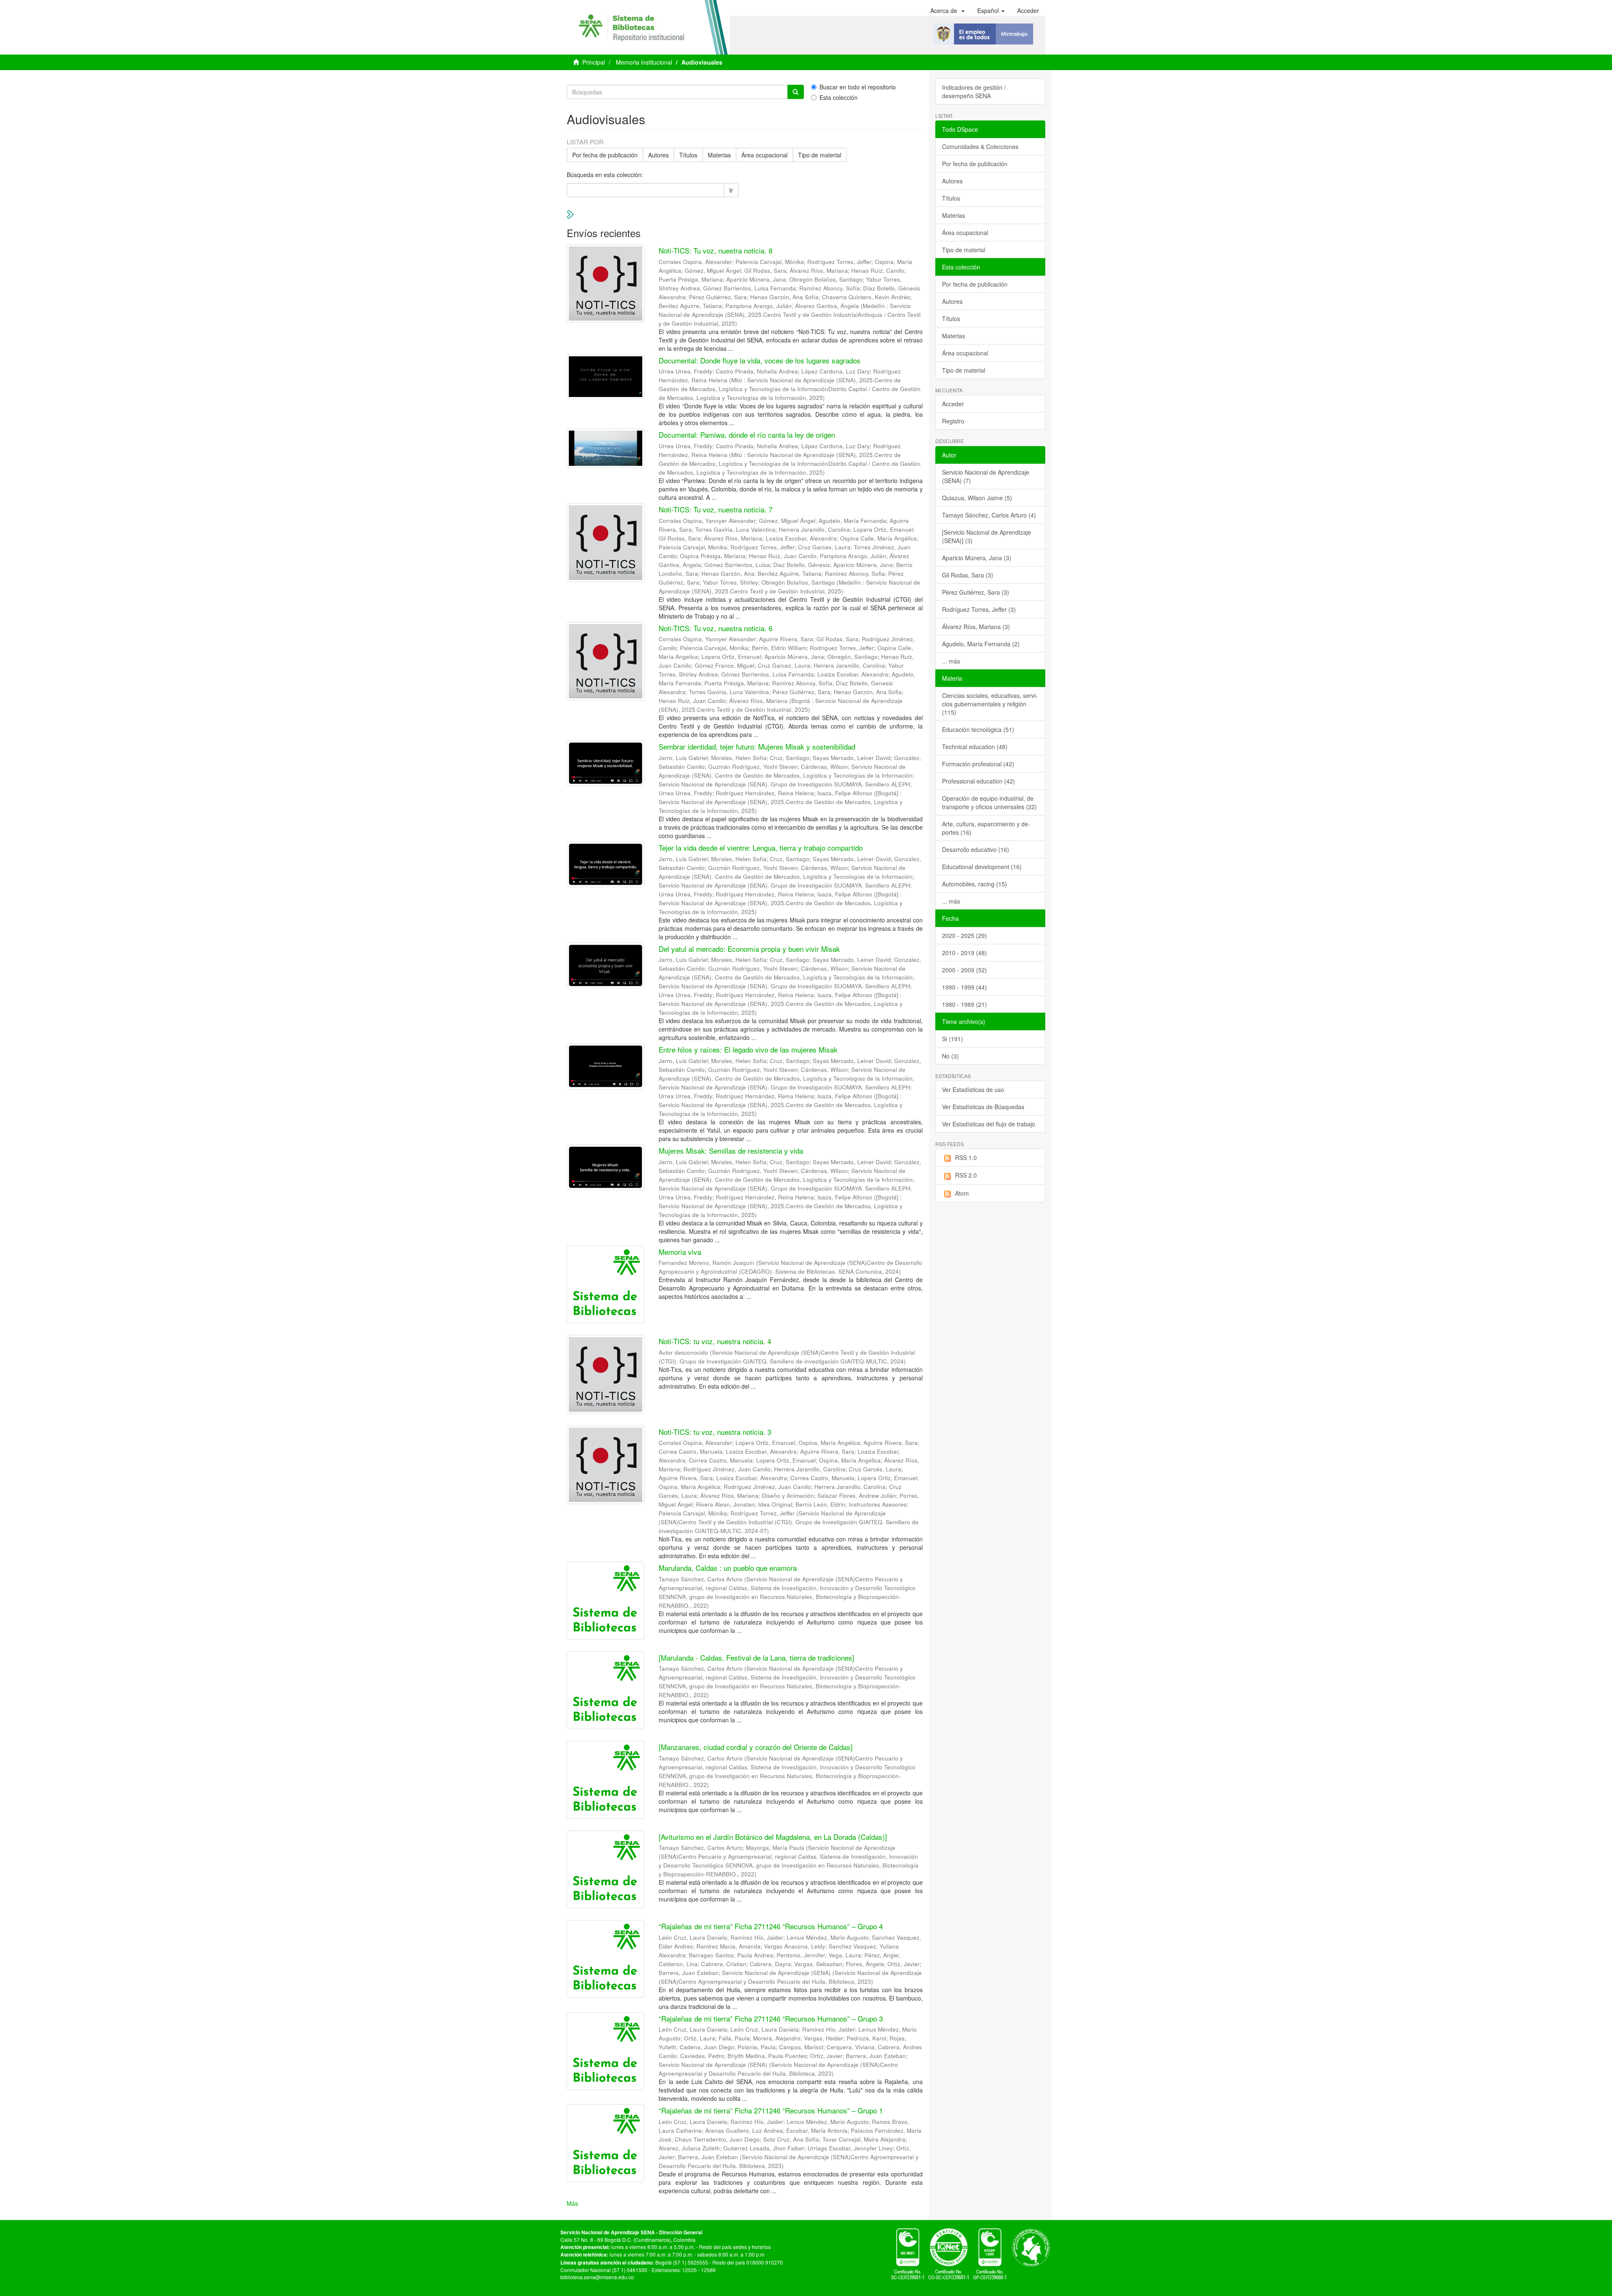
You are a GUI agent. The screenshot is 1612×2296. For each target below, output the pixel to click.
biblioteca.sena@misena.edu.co (597, 2277)
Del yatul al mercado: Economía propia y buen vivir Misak (749, 949)
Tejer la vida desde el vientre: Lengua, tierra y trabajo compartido (761, 848)
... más (951, 661)
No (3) (950, 1056)
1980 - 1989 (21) (964, 1004)
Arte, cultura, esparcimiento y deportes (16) (986, 828)
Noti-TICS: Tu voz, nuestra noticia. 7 (716, 509)
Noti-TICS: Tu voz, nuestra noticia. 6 (716, 628)
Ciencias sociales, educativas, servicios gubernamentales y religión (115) (990, 704)
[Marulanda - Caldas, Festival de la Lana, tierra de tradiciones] (756, 1657)
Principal (594, 62)
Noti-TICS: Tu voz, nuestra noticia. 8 (716, 250)
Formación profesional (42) (978, 764)
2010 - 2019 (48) (964, 953)
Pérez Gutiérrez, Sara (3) (976, 592)
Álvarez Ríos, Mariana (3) (976, 627)
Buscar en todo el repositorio (858, 87)
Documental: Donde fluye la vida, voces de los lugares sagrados (760, 360)
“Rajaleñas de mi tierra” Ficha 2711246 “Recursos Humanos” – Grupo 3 (771, 2018)
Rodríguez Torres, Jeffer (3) (979, 609)
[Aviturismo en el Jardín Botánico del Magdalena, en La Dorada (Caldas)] (773, 1837)
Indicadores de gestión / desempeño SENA (974, 91)
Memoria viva (680, 1252)
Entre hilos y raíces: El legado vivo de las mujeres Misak (748, 1049)
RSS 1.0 (966, 1157)
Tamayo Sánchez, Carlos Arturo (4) (989, 515)
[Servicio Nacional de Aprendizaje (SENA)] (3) (987, 536)
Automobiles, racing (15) (975, 884)
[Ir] (796, 92)
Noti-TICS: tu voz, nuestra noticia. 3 (715, 1432)
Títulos (688, 155)
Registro (953, 421)
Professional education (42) (979, 781)
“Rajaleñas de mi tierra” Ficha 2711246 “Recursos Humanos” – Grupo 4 (771, 1926)
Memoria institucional (644, 62)
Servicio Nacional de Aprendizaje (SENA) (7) (986, 476)
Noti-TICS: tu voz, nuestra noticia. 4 (715, 1341)
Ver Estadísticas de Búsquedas (983, 1107)
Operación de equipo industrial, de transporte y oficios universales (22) (989, 802)
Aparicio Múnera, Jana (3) (977, 558)
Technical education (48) (975, 747)
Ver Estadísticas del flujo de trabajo (989, 1124)
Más (572, 2203)
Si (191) (953, 1039)
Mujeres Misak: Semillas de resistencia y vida (731, 1151)
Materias (719, 155)
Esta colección (839, 97)
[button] (947, 10)
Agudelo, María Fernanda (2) (981, 644)
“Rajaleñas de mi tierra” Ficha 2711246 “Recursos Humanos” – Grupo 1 (771, 2110)
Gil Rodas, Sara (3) (968, 575)
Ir (731, 190)
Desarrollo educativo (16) (976, 849)
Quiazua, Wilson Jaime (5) (977, 498)
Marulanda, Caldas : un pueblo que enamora (728, 1568)
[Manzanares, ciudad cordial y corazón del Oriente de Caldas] (756, 1747)
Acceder (953, 404)
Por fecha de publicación (605, 155)
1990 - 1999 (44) (964, 987)
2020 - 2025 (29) (964, 935)
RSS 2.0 (966, 1175)
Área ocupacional (764, 155)
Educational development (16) (982, 867)
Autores (658, 155)
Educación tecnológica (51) (978, 729)
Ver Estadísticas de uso (973, 1089)
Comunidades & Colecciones (980, 146)
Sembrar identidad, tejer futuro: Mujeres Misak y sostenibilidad (757, 746)
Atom (962, 1193)
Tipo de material (820, 155)
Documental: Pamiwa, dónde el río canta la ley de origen (747, 435)
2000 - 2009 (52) (964, 970)
